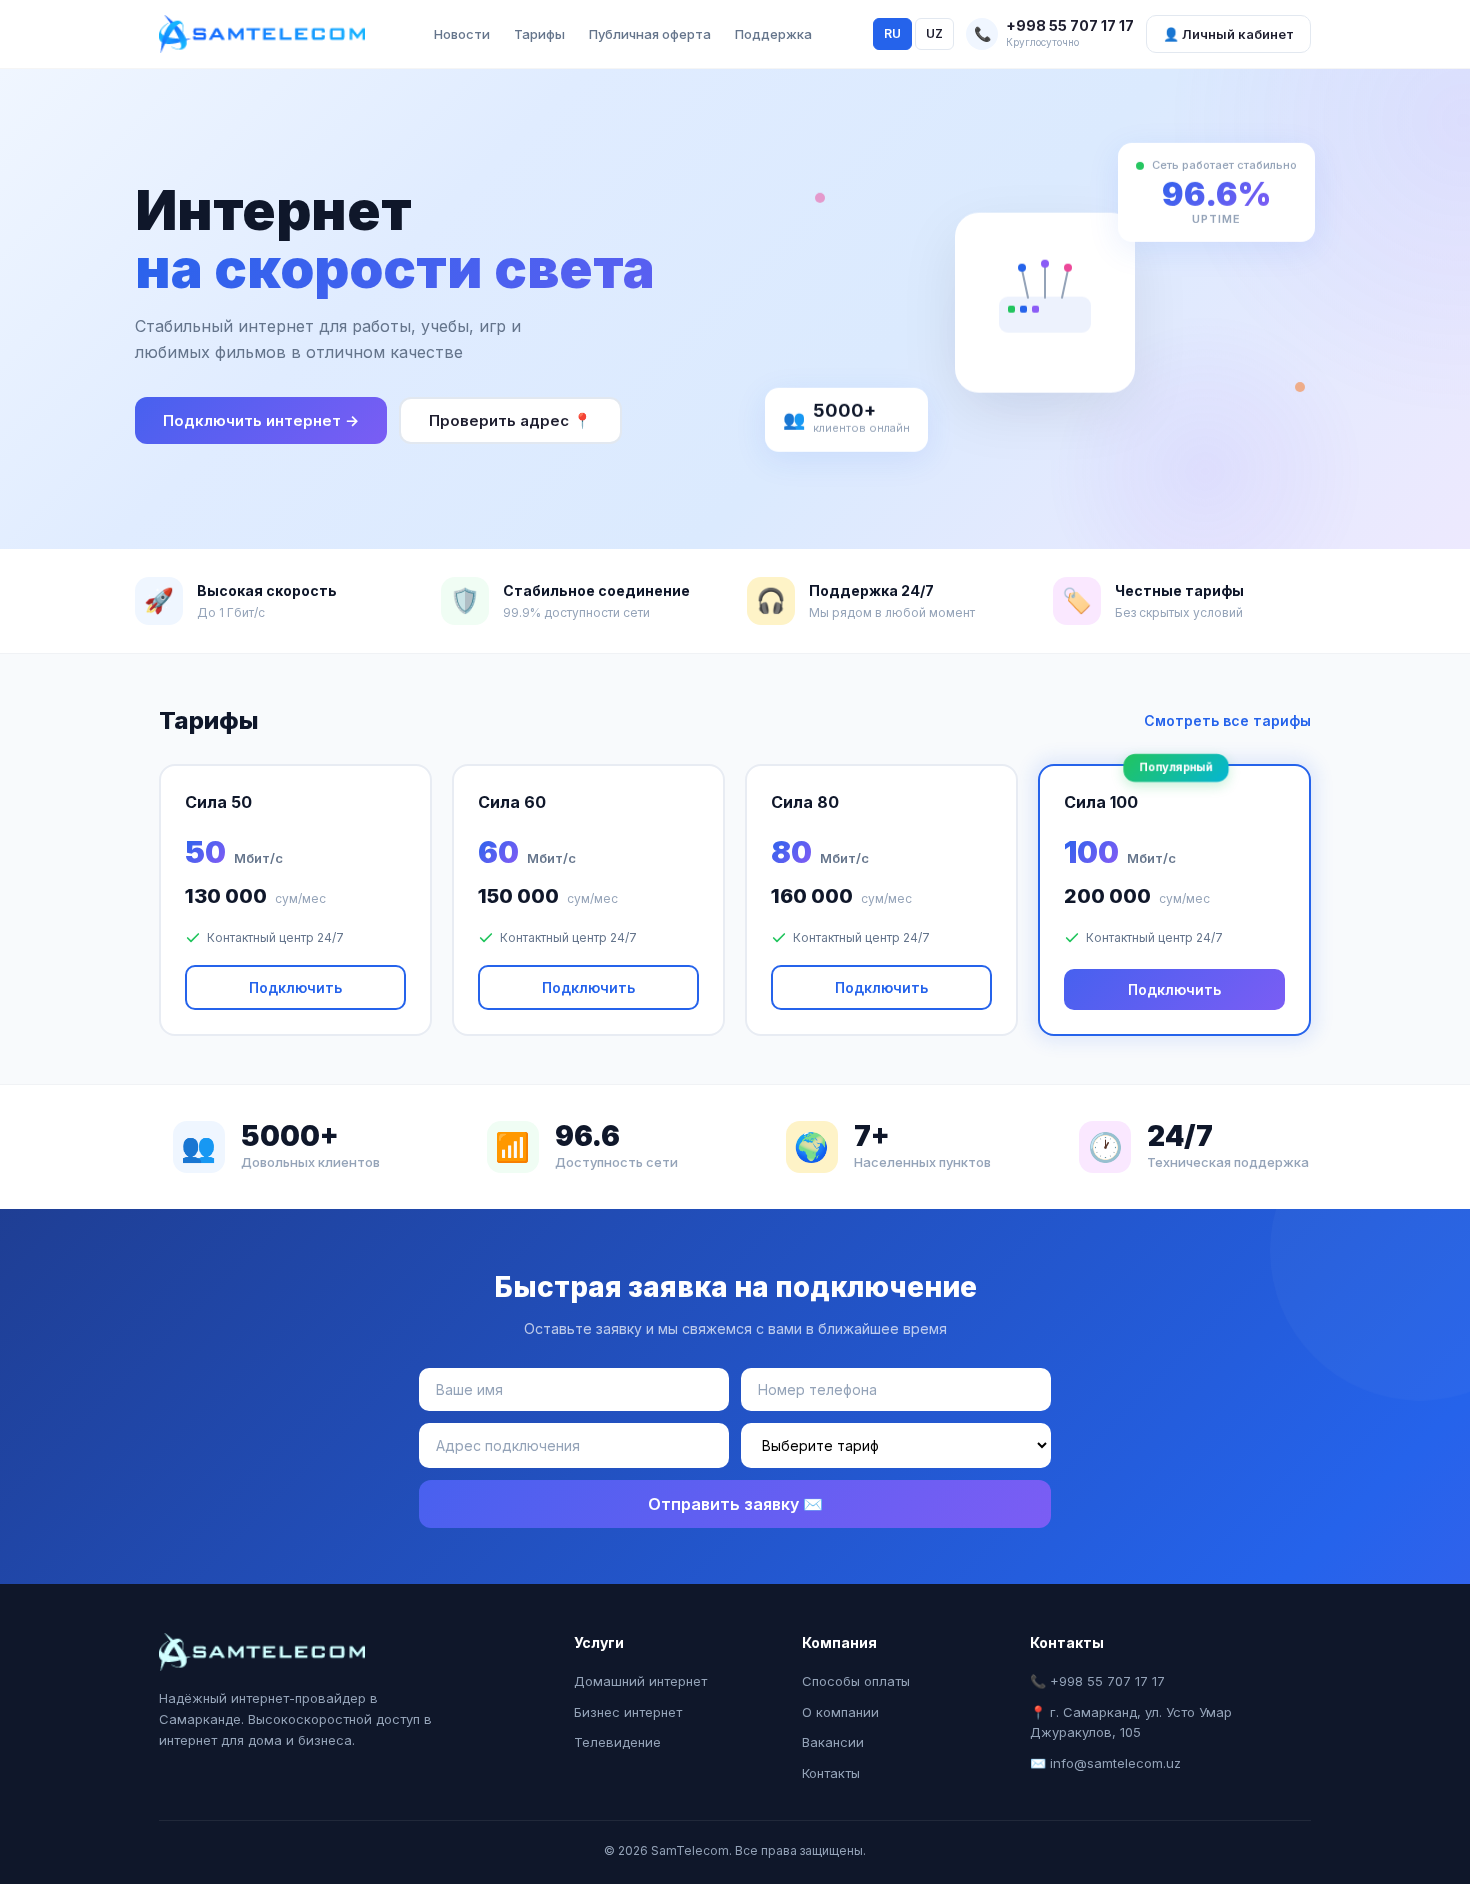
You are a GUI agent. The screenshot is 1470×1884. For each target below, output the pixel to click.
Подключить (295, 987)
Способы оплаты (856, 1681)
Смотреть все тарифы (1227, 720)
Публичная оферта (650, 34)
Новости (462, 34)
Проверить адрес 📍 (510, 420)
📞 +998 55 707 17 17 (1097, 1681)
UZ (934, 33)
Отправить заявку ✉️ (735, 1504)
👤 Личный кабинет (1228, 34)
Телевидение (617, 1742)
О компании (840, 1712)
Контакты (831, 1773)
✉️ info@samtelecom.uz (1105, 1763)
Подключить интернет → (261, 420)
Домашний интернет (640, 1681)
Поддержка (773, 34)
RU (892, 33)
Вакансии (833, 1742)
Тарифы (539, 34)
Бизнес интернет (628, 1712)
